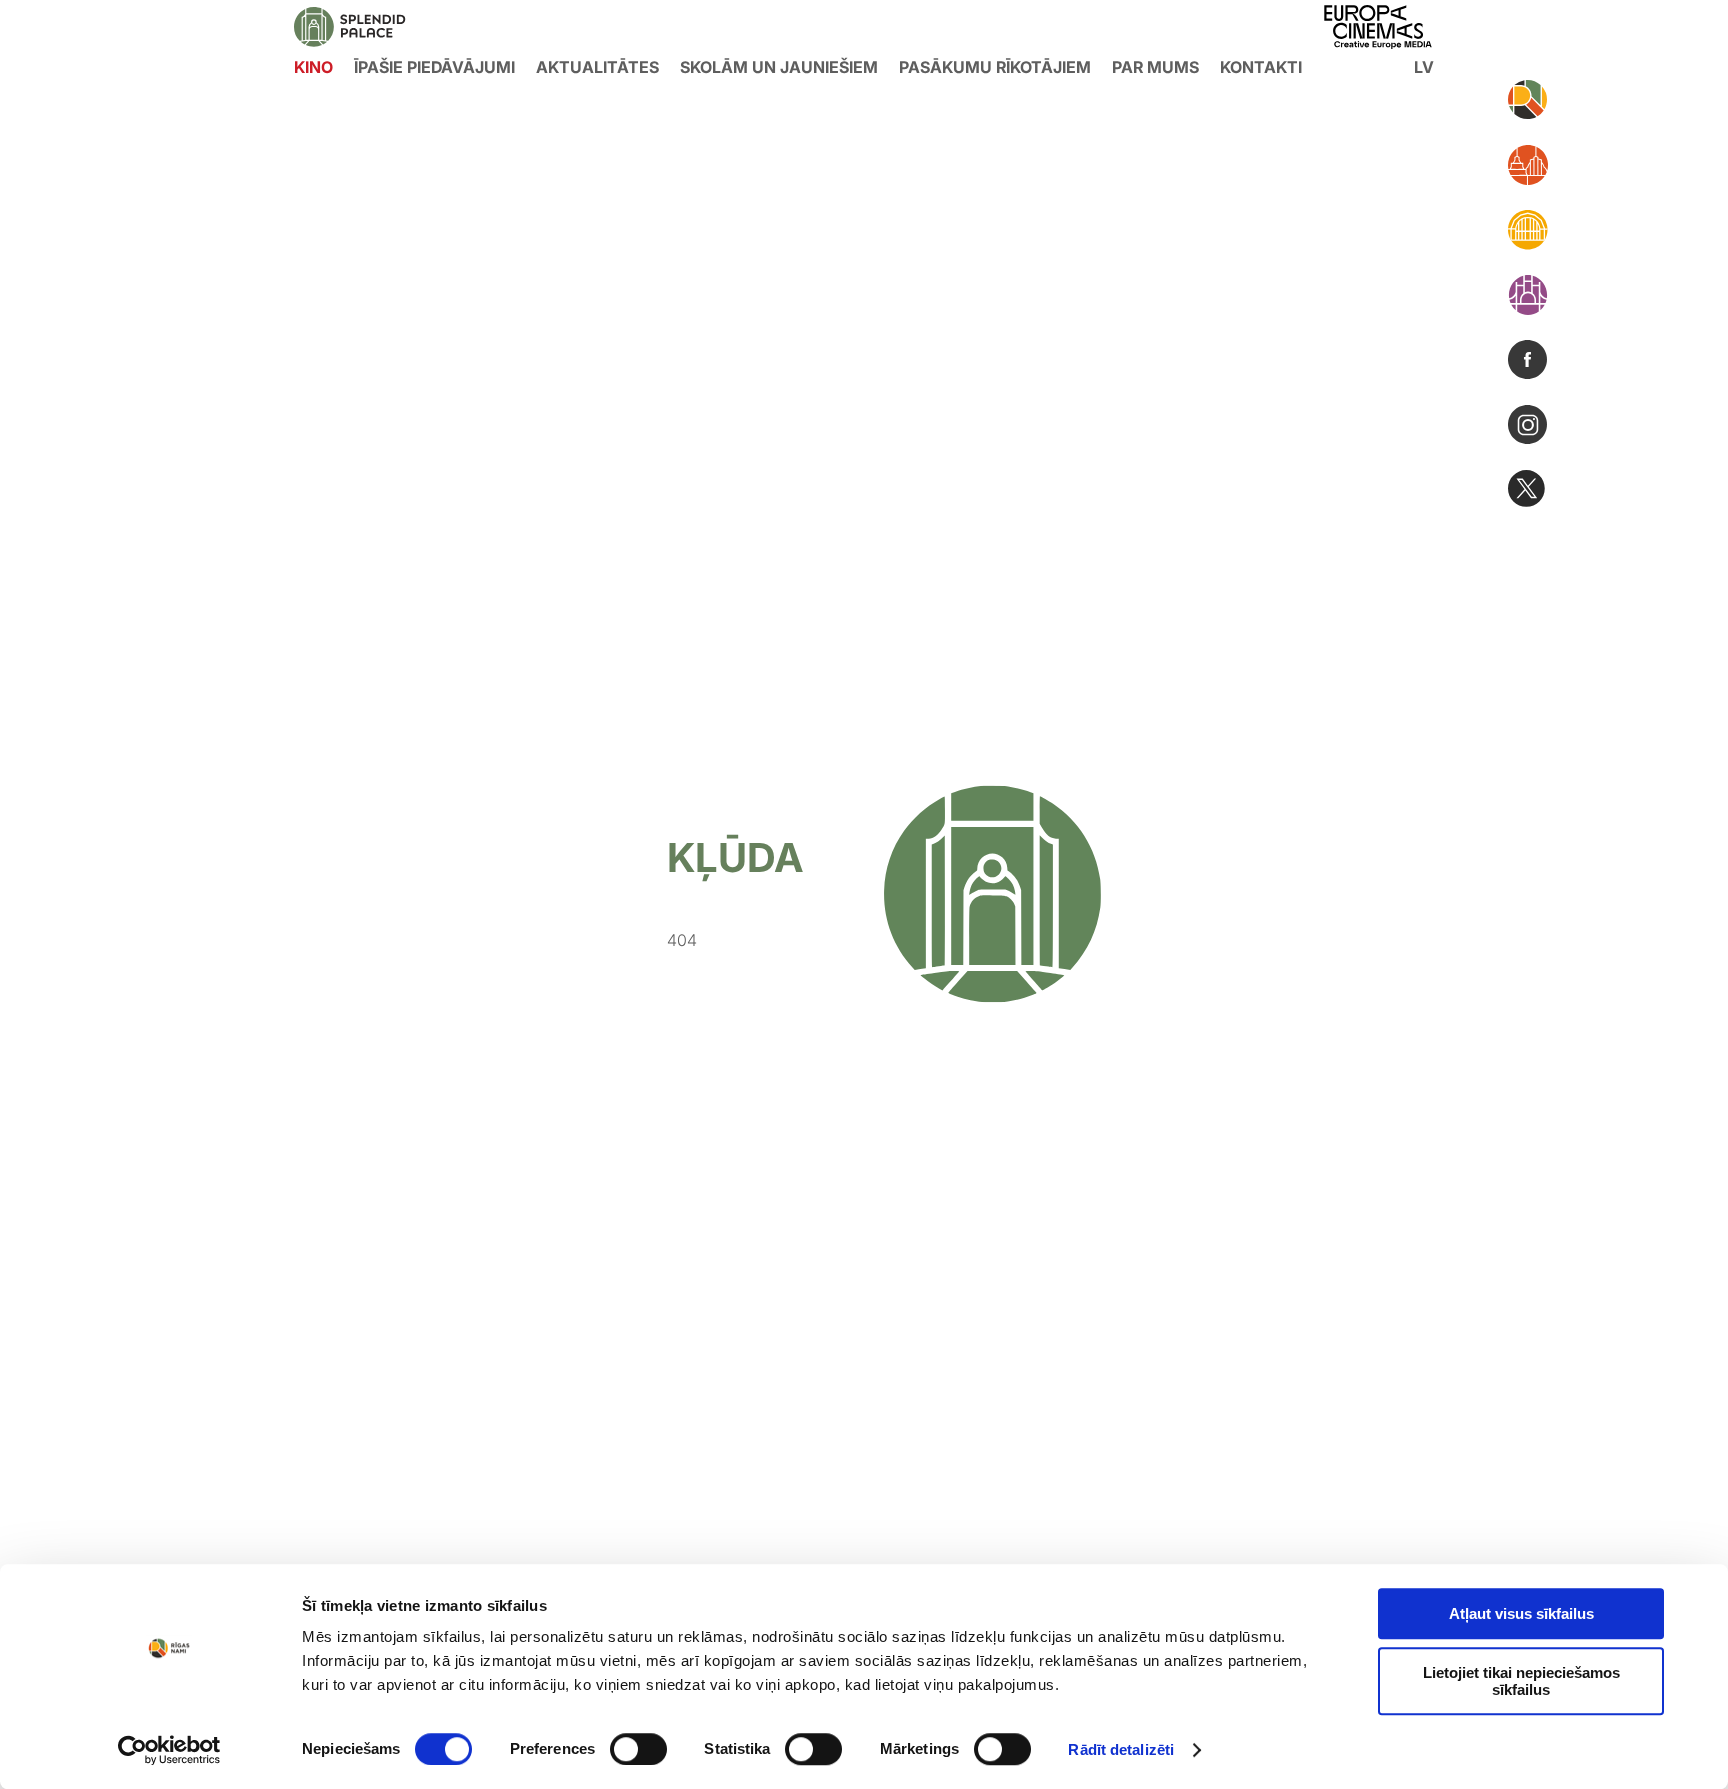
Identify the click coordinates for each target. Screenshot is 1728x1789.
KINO (313, 67)
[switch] (638, 1749)
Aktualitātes (597, 67)
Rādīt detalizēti (1121, 1749)
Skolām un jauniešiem (779, 67)
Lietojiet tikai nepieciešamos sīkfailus (1521, 1681)
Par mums (1155, 67)
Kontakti (1261, 67)
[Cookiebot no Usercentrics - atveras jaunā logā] (169, 1750)
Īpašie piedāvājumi (434, 67)
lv (1424, 67)
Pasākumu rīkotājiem (995, 67)
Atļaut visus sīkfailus (1521, 1613)
